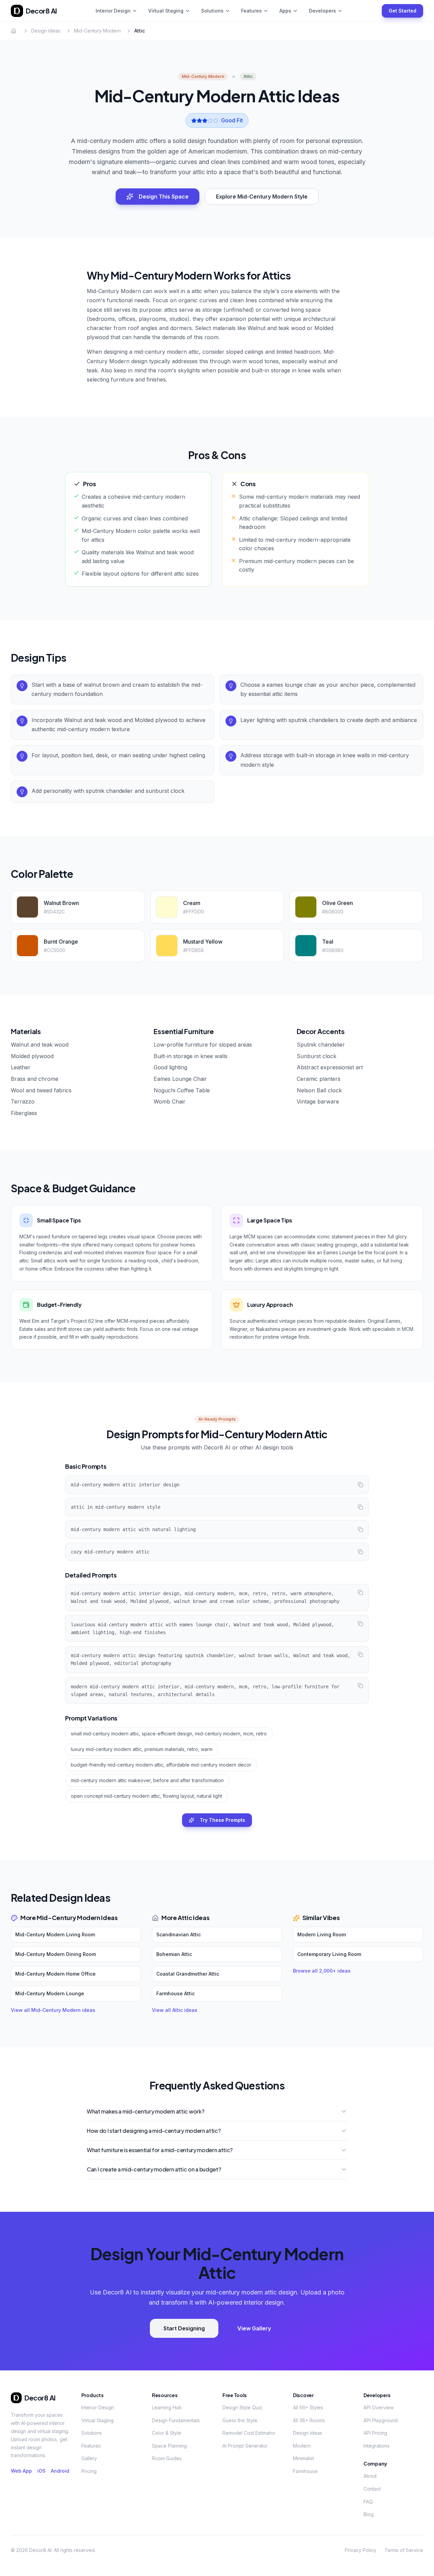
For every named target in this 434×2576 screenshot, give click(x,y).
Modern (302, 2446)
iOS (41, 2471)
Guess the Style (240, 2420)
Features (251, 11)
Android (60, 2471)
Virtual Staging (166, 11)
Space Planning (169, 2446)
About (370, 2476)
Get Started (402, 11)
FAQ (368, 2502)
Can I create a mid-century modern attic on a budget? (154, 2169)
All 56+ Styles (308, 2407)
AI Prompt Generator (245, 2446)
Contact (372, 2489)
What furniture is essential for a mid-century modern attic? (160, 2150)
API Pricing (375, 2433)
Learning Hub (167, 2407)
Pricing (89, 2471)
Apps (285, 11)
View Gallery (254, 2328)
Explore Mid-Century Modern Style (262, 197)
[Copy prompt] (360, 1485)
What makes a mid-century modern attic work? (145, 2111)
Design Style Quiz (242, 2407)
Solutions (212, 11)
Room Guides (167, 2458)
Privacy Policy (361, 2550)
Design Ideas (46, 31)
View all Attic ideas (175, 2010)
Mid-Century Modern (97, 31)
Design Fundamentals (176, 2420)
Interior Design (113, 11)
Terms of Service (404, 2550)
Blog (369, 2514)
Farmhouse (305, 2471)
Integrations (377, 2446)
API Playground (381, 2420)
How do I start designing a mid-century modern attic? (154, 2131)
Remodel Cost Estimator (249, 2433)
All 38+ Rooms (309, 2420)
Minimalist (303, 2458)
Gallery (89, 2458)
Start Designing (184, 2328)
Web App (21, 2471)
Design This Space (164, 197)
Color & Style (166, 2433)
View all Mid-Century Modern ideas (53, 2010)
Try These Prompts (222, 1820)
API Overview (379, 2407)
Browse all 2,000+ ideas (322, 1971)
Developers (322, 11)
